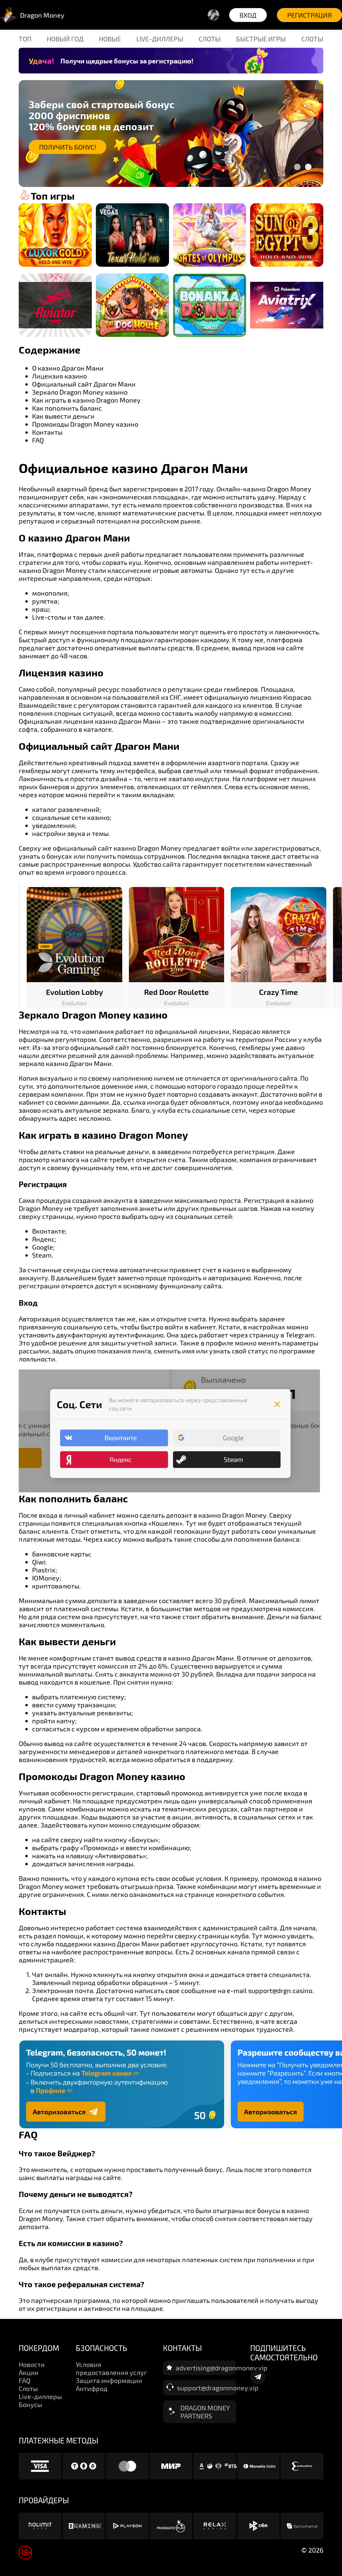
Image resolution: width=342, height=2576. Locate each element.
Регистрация (309, 15)
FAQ (25, 2380)
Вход (248, 15)
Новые (110, 39)
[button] (297, 167)
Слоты (210, 39)
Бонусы (30, 2404)
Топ (25, 39)
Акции (29, 2372)
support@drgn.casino (280, 1990)
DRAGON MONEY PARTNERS (205, 2412)
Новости (32, 2364)
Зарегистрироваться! (76, 147)
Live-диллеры (160, 39)
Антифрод (92, 2388)
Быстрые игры (261, 39)
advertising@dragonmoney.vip (222, 2368)
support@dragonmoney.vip (218, 2388)
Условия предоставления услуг (111, 2368)
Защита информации (109, 2380)
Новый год (65, 39)
